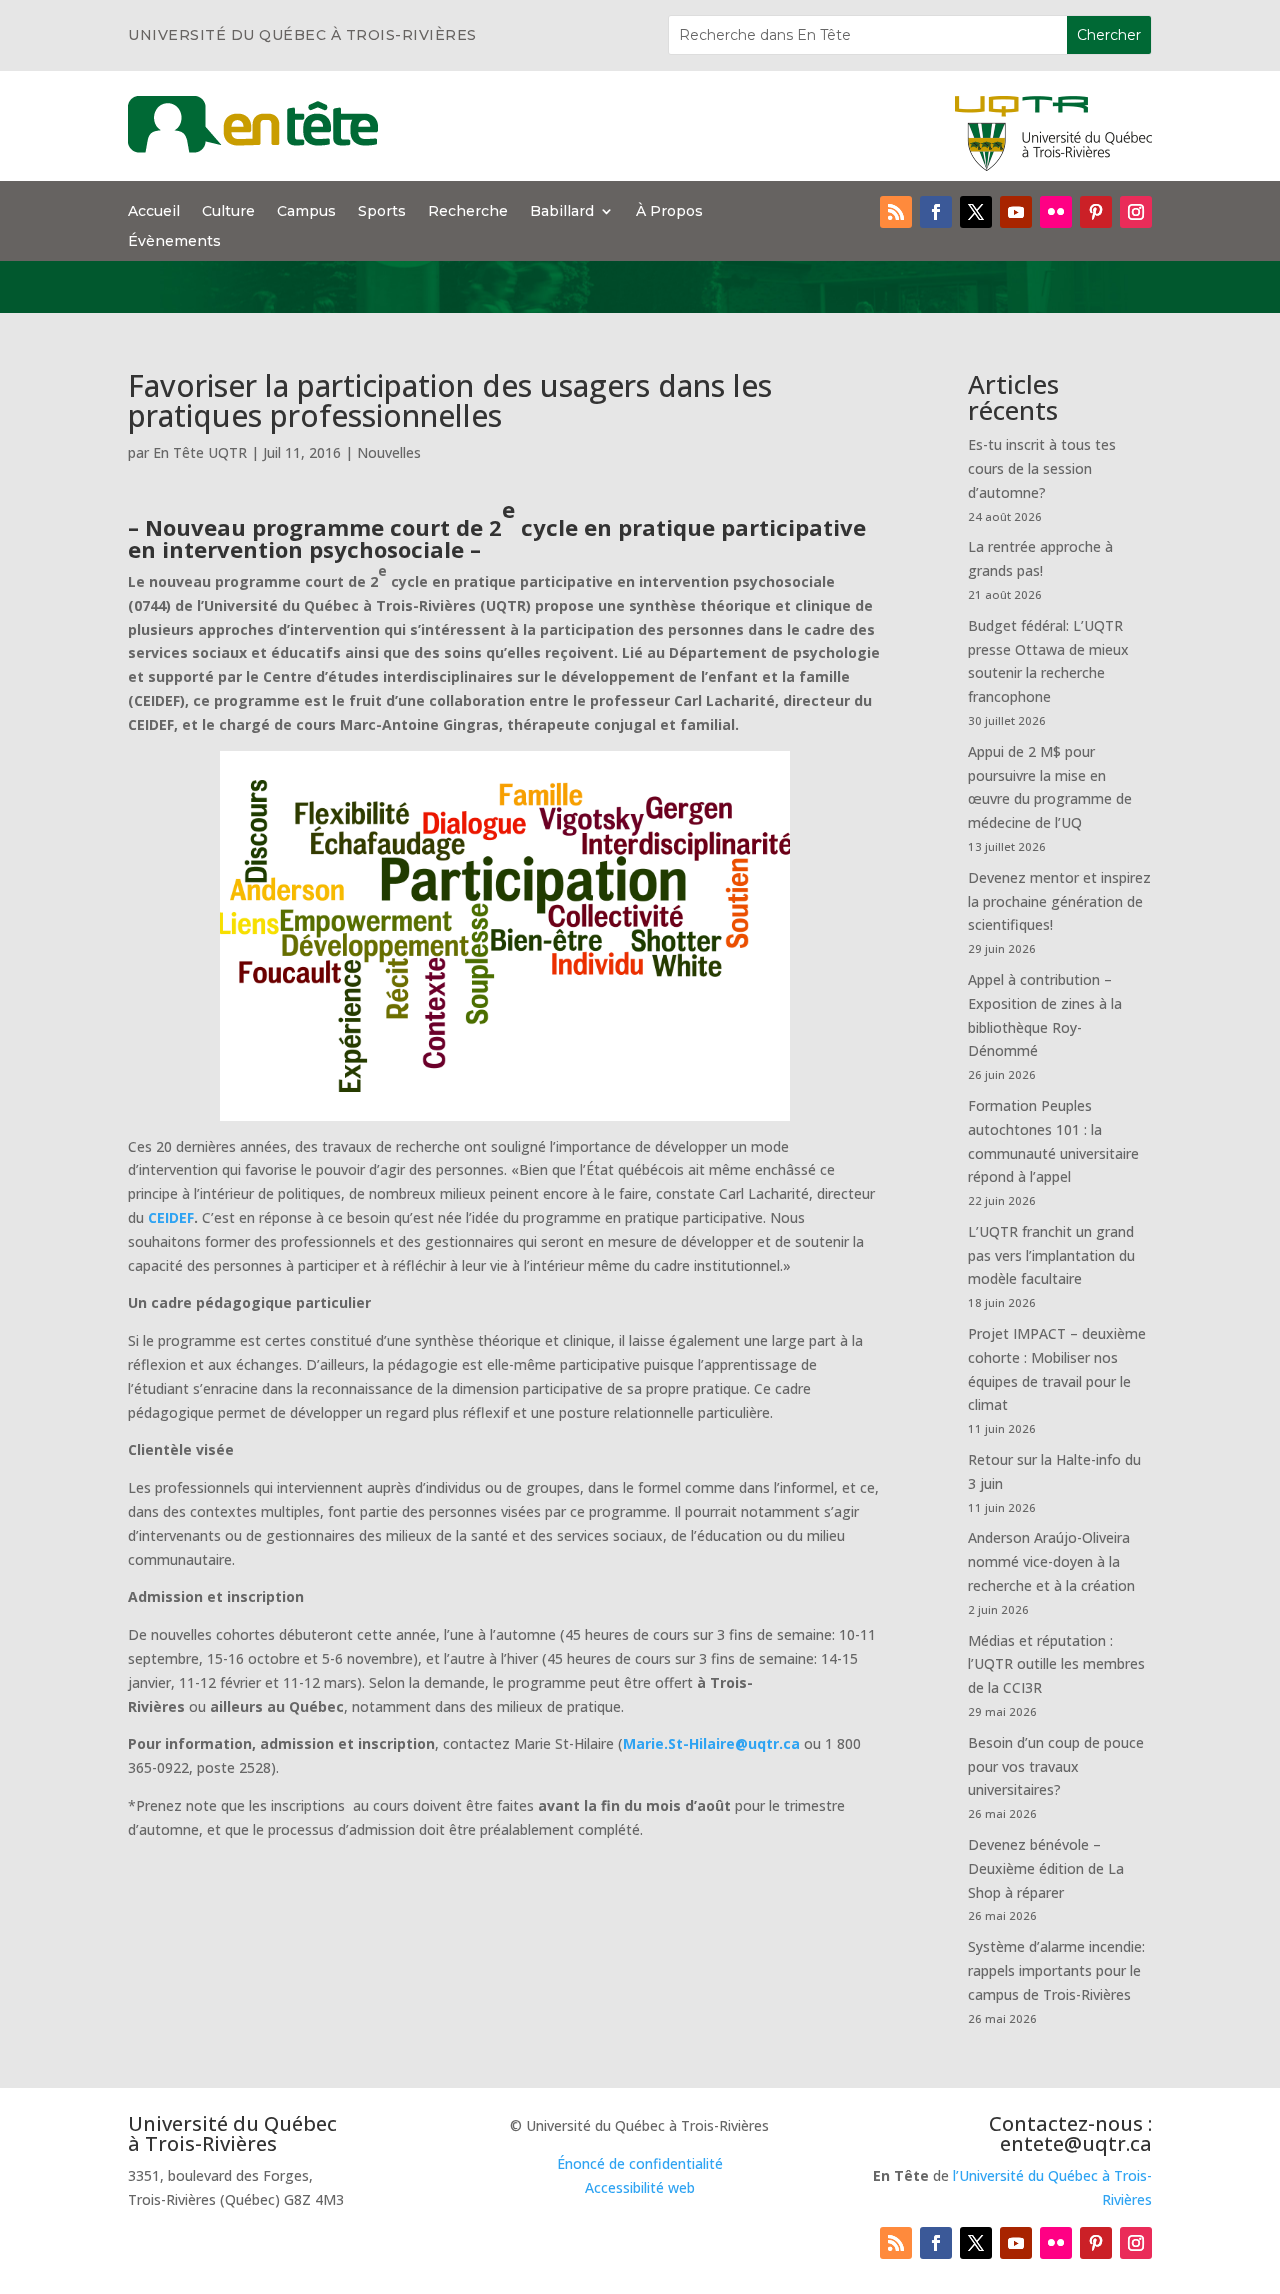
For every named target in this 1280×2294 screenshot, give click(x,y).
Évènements (174, 242)
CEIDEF (169, 1217)
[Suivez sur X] (976, 212)
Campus (306, 212)
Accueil (154, 212)
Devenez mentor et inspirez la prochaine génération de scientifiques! (1059, 901)
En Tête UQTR (200, 452)
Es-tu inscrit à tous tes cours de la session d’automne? (1042, 468)
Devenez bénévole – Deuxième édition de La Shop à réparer (1046, 1868)
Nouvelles (389, 452)
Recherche (468, 212)
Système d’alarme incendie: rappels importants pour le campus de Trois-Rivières (1056, 1970)
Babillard (562, 212)
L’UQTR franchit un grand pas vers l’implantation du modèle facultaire (1051, 1255)
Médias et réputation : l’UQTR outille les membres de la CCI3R (1056, 1664)
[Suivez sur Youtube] (1016, 212)
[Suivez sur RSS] (896, 212)
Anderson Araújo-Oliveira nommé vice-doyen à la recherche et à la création (1051, 1561)
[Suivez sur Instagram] (1136, 212)
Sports (382, 212)
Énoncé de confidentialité (640, 2163)
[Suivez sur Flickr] (1056, 212)
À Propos (669, 212)
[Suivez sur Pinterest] (1096, 212)
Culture (228, 212)
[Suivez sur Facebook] (936, 212)
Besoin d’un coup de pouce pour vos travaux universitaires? (1056, 1766)
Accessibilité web (640, 2187)
